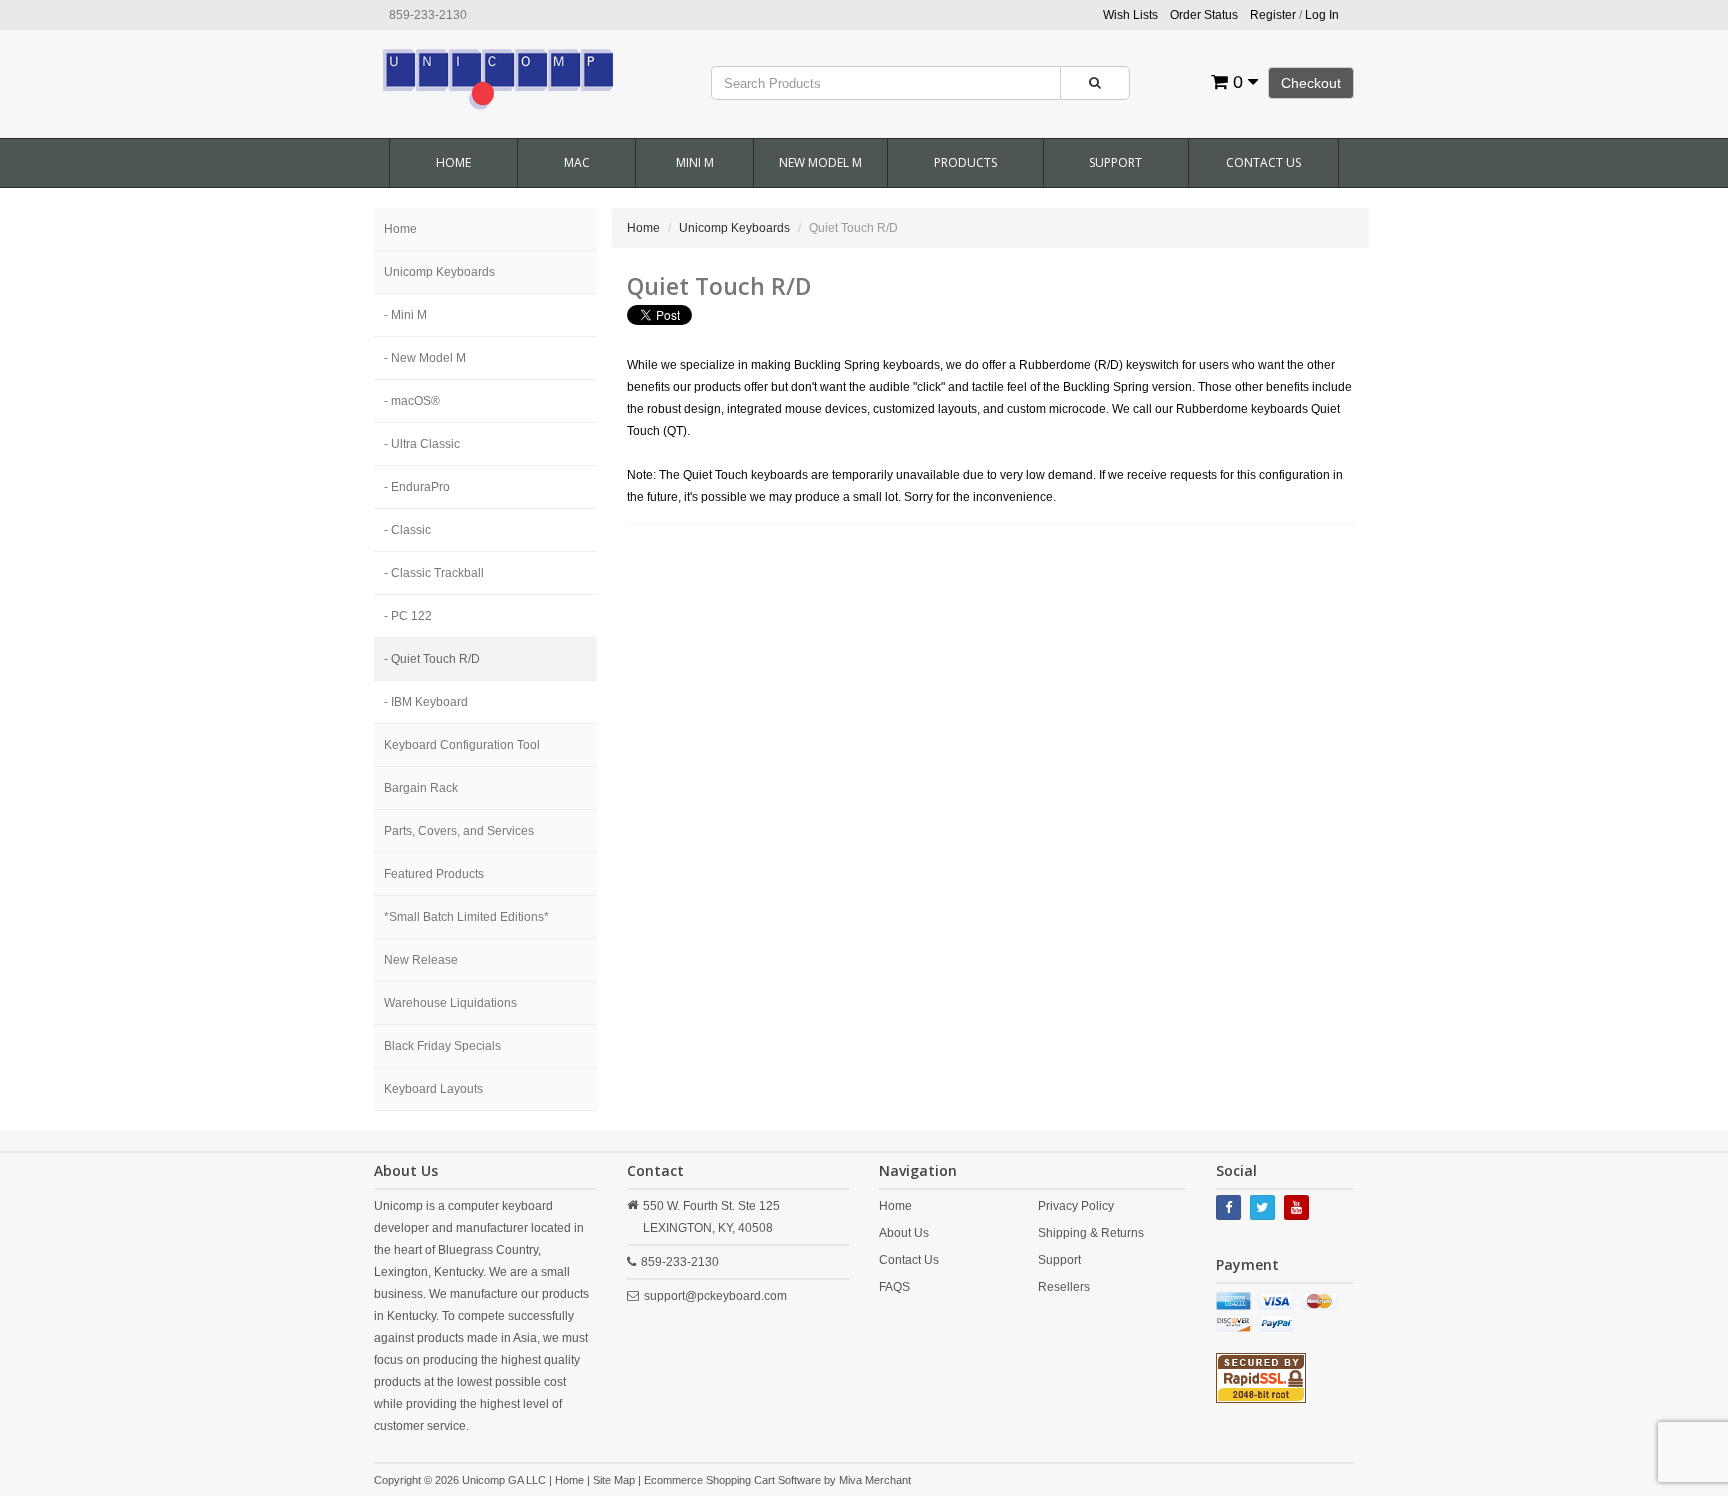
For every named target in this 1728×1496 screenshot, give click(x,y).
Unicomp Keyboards (439, 272)
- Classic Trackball (434, 573)
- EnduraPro (417, 487)
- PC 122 (408, 616)
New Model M (820, 162)
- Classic (407, 530)
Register (1273, 15)
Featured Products (434, 874)
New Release (421, 960)
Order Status (1204, 15)
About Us (904, 1233)
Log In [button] (1322, 15)
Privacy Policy (1076, 1206)
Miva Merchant (875, 1480)
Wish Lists (1130, 15)
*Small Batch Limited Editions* (466, 917)
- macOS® (412, 401)
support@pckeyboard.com (715, 1296)
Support (1115, 162)
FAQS (894, 1287)
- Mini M (405, 315)
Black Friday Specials (442, 1046)
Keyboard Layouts (433, 1089)
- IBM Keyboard (426, 702)
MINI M (695, 162)
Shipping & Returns (1091, 1233)
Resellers (1064, 1287)
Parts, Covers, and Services (459, 831)
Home (453, 162)
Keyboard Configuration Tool (462, 745)
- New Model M (425, 358)
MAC (577, 162)
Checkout (1311, 83)
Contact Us (1263, 162)
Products (965, 162)
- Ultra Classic (422, 444)
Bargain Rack (421, 788)
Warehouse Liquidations (450, 1003)
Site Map (614, 1480)
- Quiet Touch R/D (432, 659)
